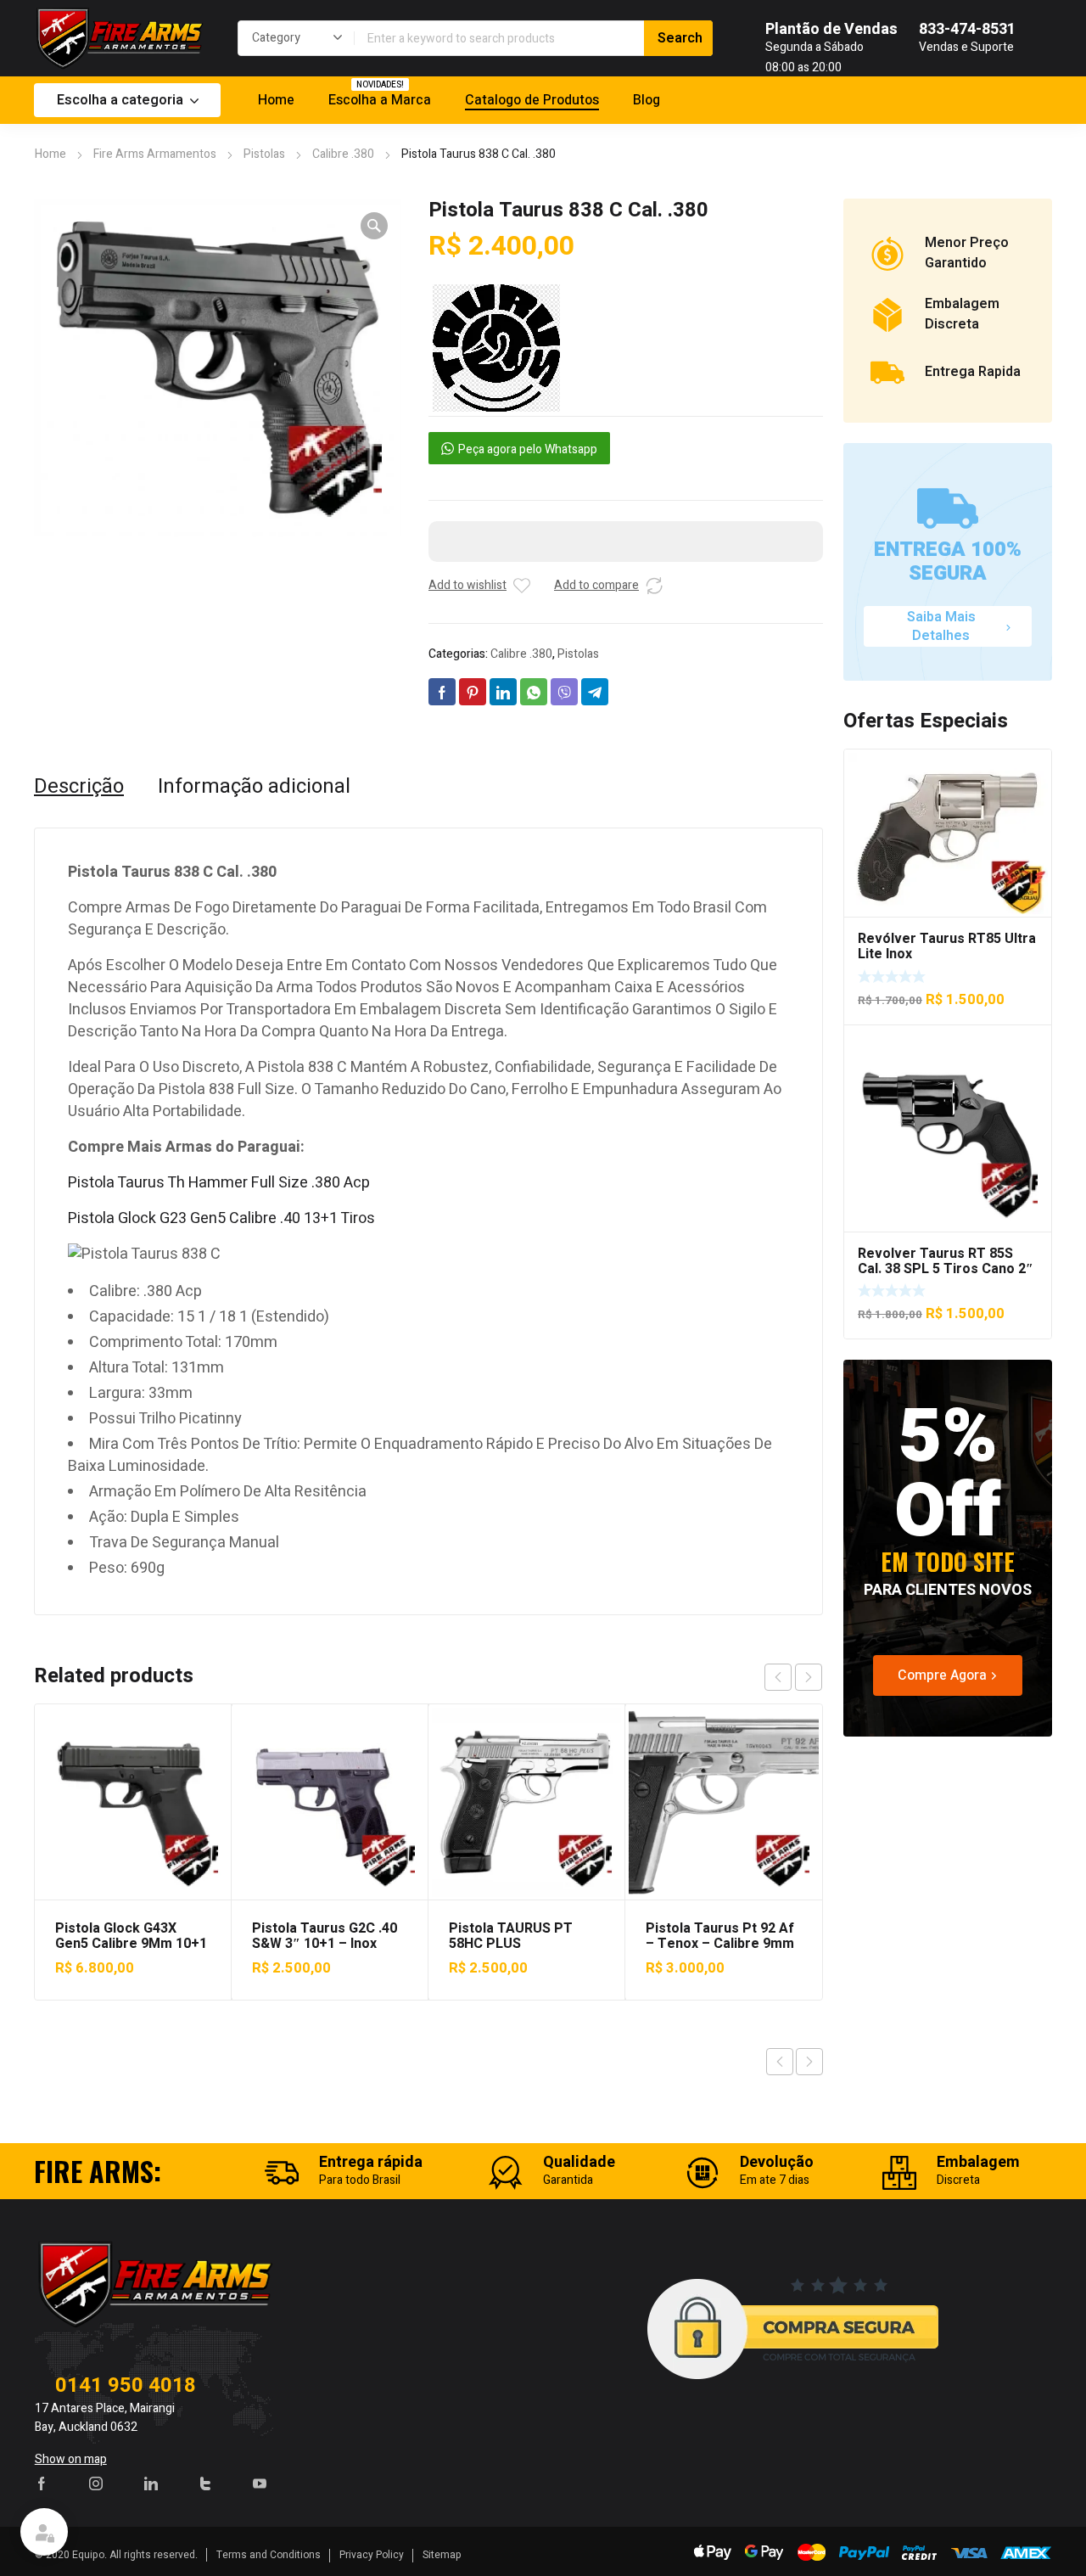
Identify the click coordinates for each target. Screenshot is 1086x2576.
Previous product (780, 2062)
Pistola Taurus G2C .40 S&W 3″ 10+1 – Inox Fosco (325, 1944)
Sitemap (442, 2555)
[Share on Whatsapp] (534, 692)
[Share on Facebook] (442, 692)
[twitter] (205, 2483)
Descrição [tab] (79, 787)
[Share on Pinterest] (473, 692)
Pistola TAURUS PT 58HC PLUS (511, 1936)
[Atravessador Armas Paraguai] (119, 38)
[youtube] (260, 2483)
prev (778, 1677)
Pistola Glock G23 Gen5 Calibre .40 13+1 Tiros (221, 1218)
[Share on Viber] (564, 692)
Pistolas (264, 154)
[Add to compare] (654, 586)
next (809, 1677)
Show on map (71, 2459)
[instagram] (96, 2483)
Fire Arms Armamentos (155, 154)
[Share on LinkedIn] (503, 692)
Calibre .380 (343, 154)
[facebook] (42, 2483)
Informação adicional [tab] (254, 787)
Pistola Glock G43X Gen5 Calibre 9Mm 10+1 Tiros (131, 1944)
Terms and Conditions (269, 2555)
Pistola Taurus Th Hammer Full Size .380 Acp (219, 1183)
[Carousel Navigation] (793, 1677)
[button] (374, 226)
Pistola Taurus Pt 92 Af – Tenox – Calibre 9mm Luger (720, 1944)
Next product (809, 2062)
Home (50, 154)
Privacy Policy (372, 2555)
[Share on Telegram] (595, 692)
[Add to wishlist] (522, 586)
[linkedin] (151, 2483)
